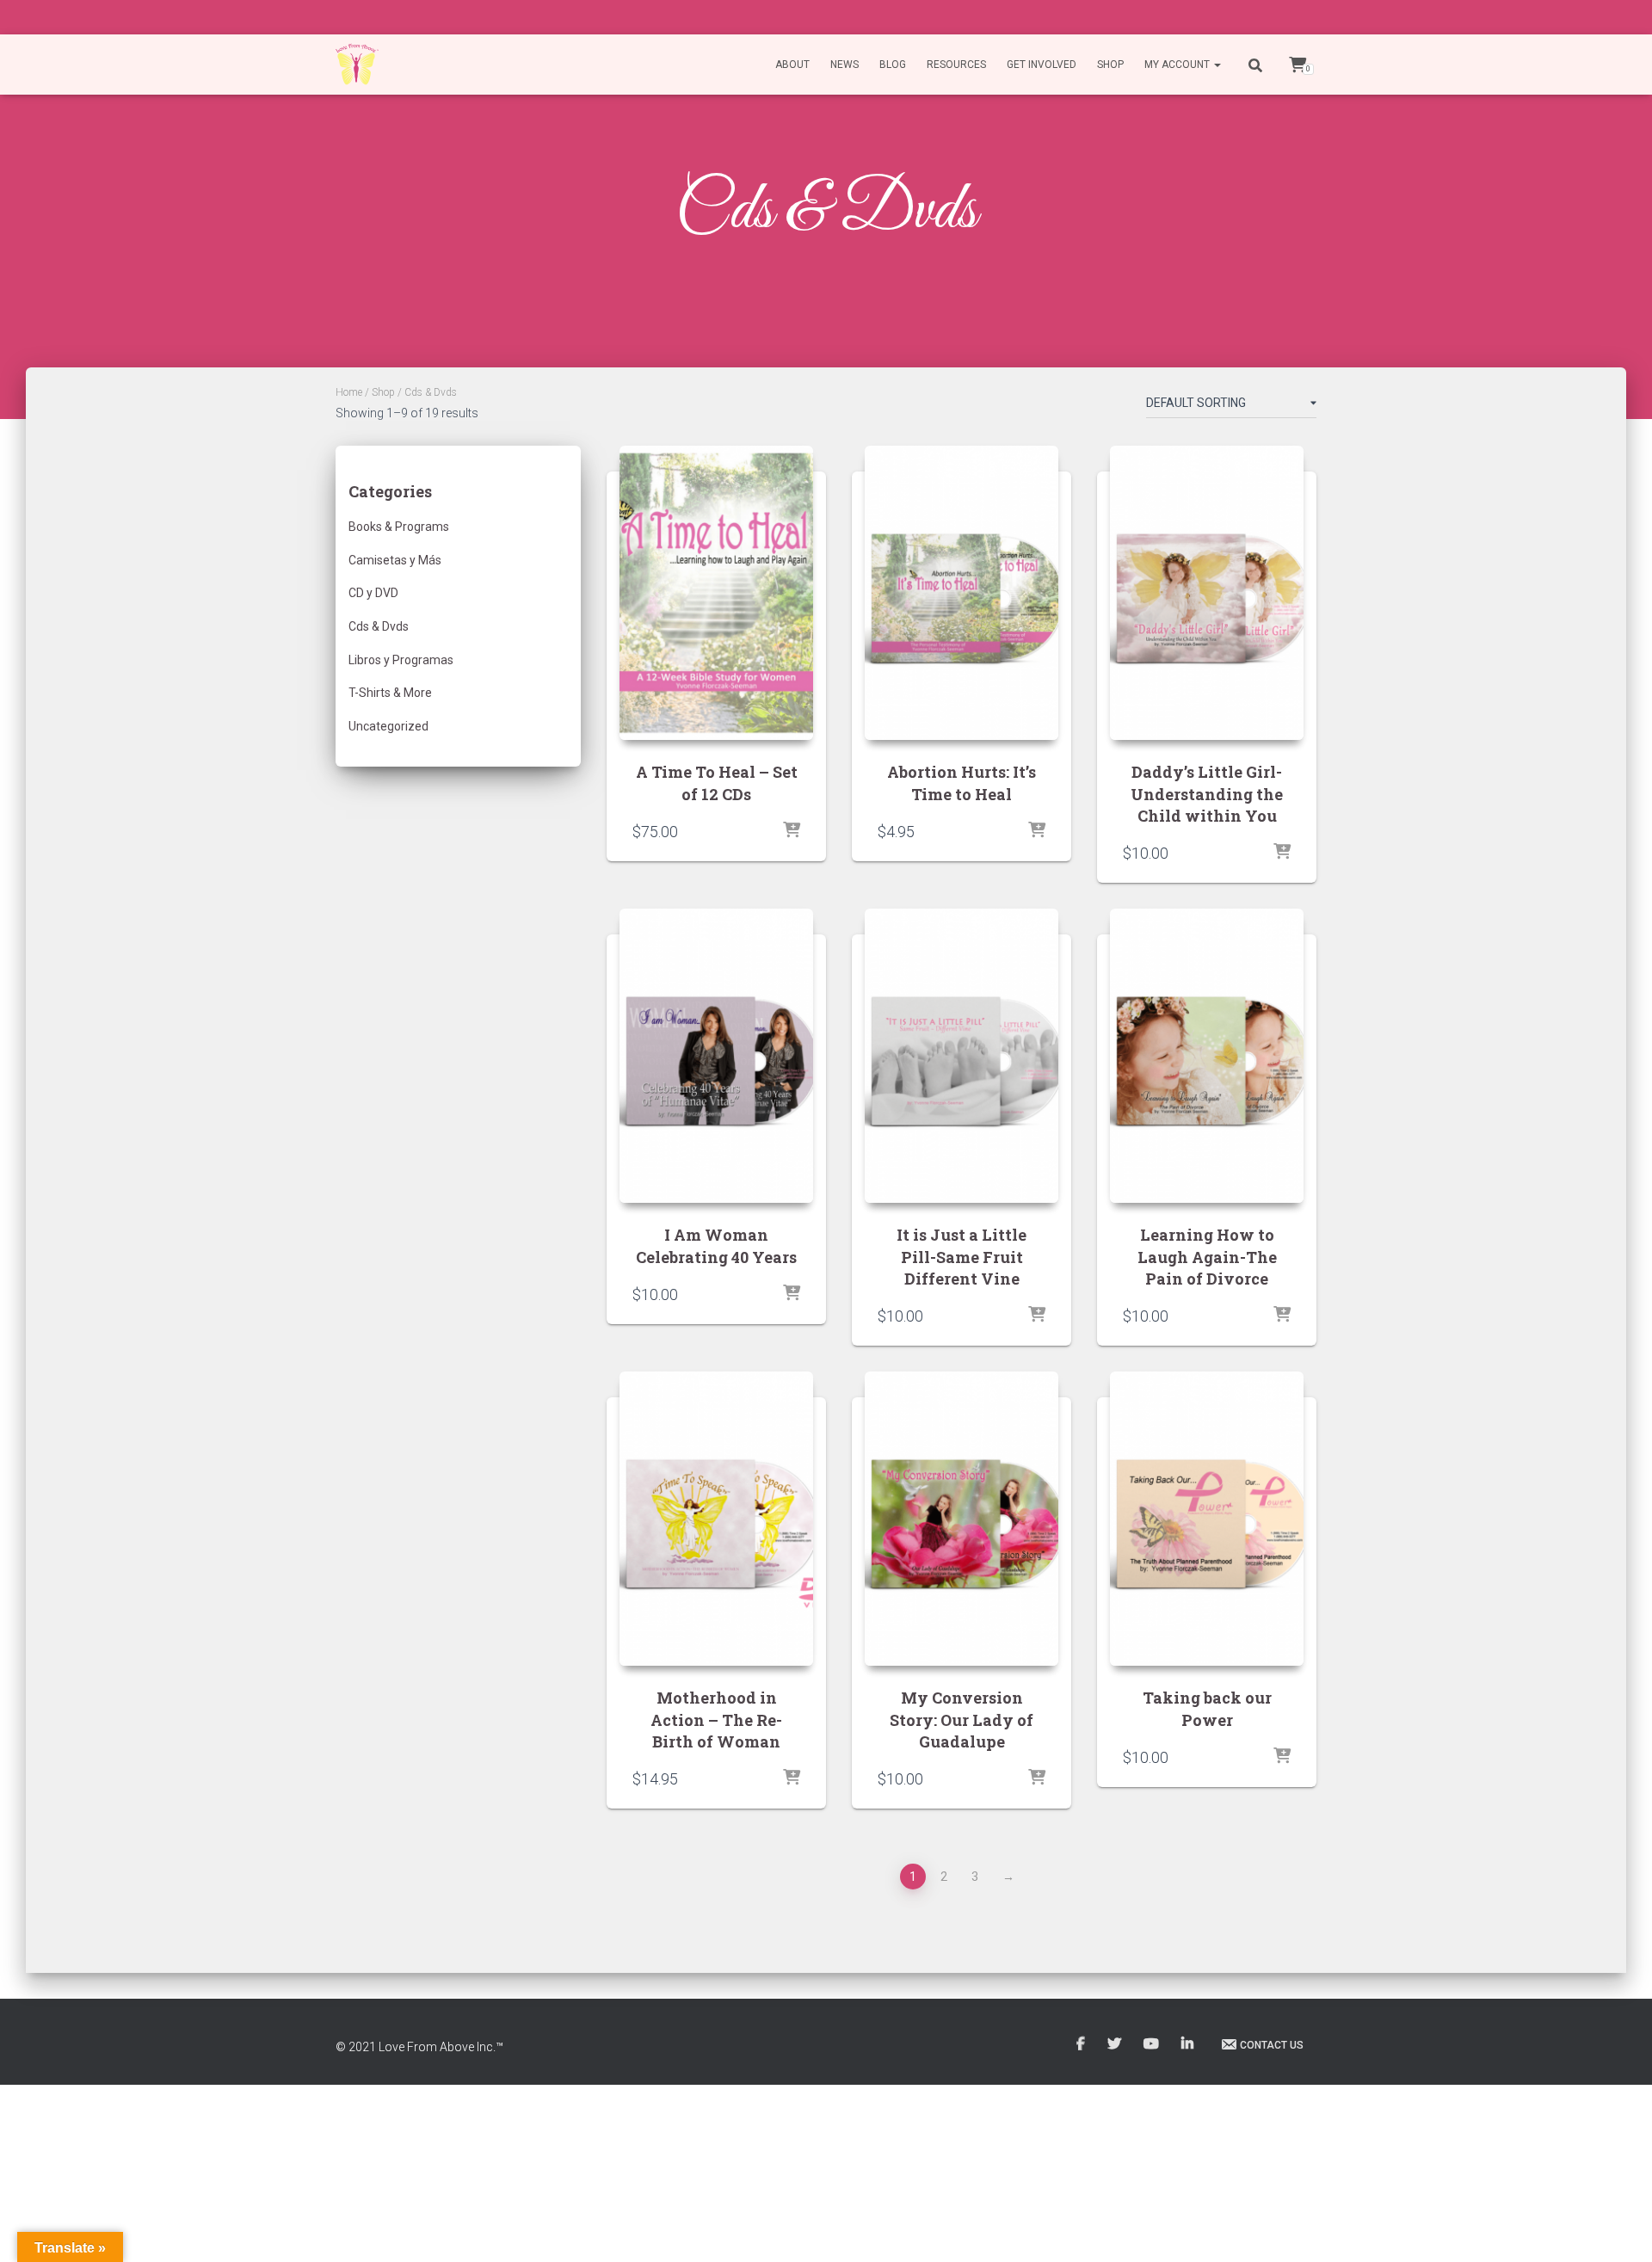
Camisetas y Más (395, 560)
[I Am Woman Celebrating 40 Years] (716, 1056)
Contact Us (1272, 2045)
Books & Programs (399, 527)
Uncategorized (388, 726)
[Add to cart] (792, 831)
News (844, 65)
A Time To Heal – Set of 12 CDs (717, 783)
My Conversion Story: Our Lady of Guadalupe (962, 1719)
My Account (1178, 65)
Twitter (1116, 2044)
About (792, 65)
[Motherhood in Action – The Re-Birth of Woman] (716, 1519)
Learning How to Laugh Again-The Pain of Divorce (1207, 1256)
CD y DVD (373, 593)
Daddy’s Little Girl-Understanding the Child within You (1207, 793)
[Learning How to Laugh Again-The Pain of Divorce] (1207, 1056)
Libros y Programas (401, 660)
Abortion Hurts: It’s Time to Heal (962, 783)
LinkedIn (1189, 2044)
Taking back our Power (1207, 1708)
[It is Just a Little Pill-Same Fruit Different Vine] (962, 1056)
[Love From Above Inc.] (357, 65)
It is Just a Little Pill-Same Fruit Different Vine (962, 1256)
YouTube (1153, 2044)
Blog (893, 65)
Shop (1110, 65)
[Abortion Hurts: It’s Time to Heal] (962, 593)
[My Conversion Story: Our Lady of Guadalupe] (962, 1519)
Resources (956, 65)
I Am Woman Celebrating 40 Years (716, 1245)
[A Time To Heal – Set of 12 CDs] (716, 593)
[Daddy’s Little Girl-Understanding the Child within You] (1207, 593)
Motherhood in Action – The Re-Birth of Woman (716, 1719)
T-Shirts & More (390, 693)
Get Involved (1042, 65)
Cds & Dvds (379, 626)
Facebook (1082, 2044)
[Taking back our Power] (1207, 1519)
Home (349, 392)
